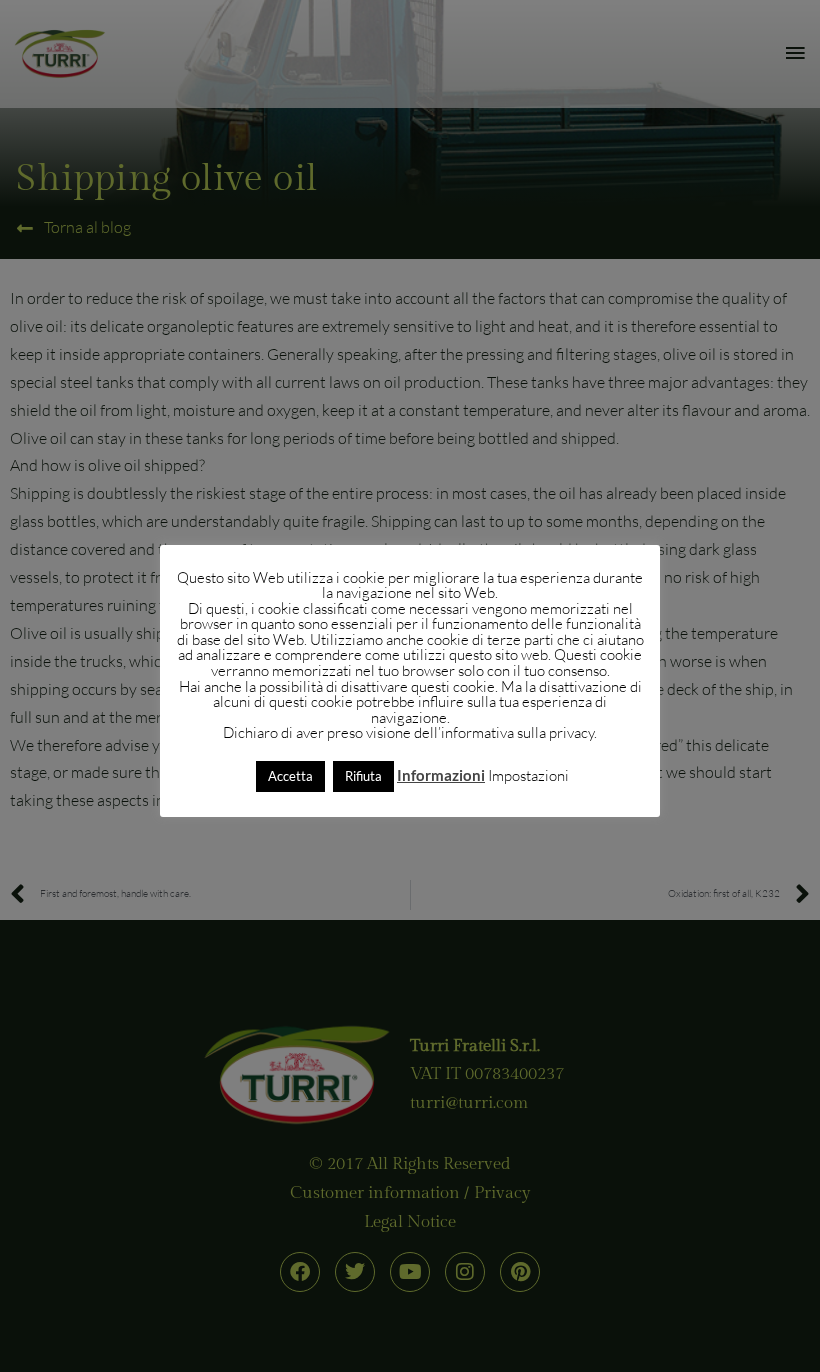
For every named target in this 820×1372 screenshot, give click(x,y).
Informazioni (441, 775)
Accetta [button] (290, 776)
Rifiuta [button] (363, 776)
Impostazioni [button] (528, 775)
